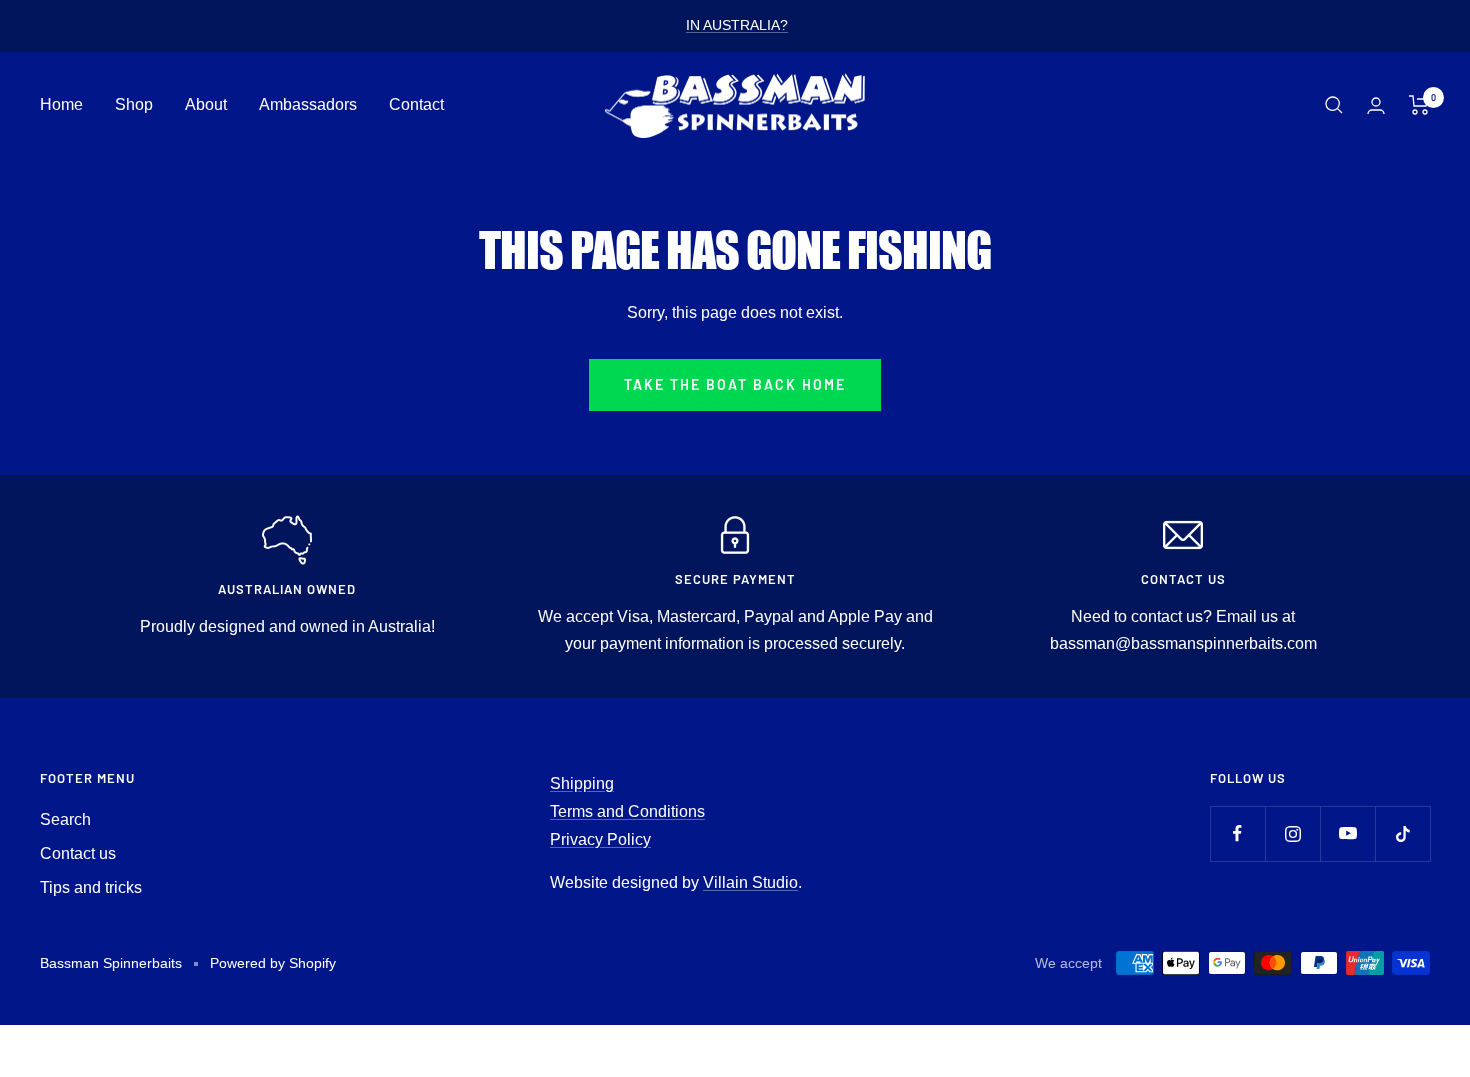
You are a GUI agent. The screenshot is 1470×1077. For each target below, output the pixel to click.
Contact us (78, 853)
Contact (416, 104)
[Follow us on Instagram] (1292, 833)
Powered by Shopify (273, 963)
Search (65, 819)
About (206, 104)
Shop (134, 104)
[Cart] (1419, 105)
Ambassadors (308, 104)
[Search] (1334, 105)
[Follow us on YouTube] (1347, 833)
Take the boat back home (735, 384)
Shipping (582, 783)
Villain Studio (750, 882)
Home (61, 104)
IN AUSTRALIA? (737, 25)
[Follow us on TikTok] (1402, 833)
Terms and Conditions (627, 811)
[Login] (1376, 105)
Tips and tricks (91, 887)
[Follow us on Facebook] (1237, 833)
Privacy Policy (600, 839)
